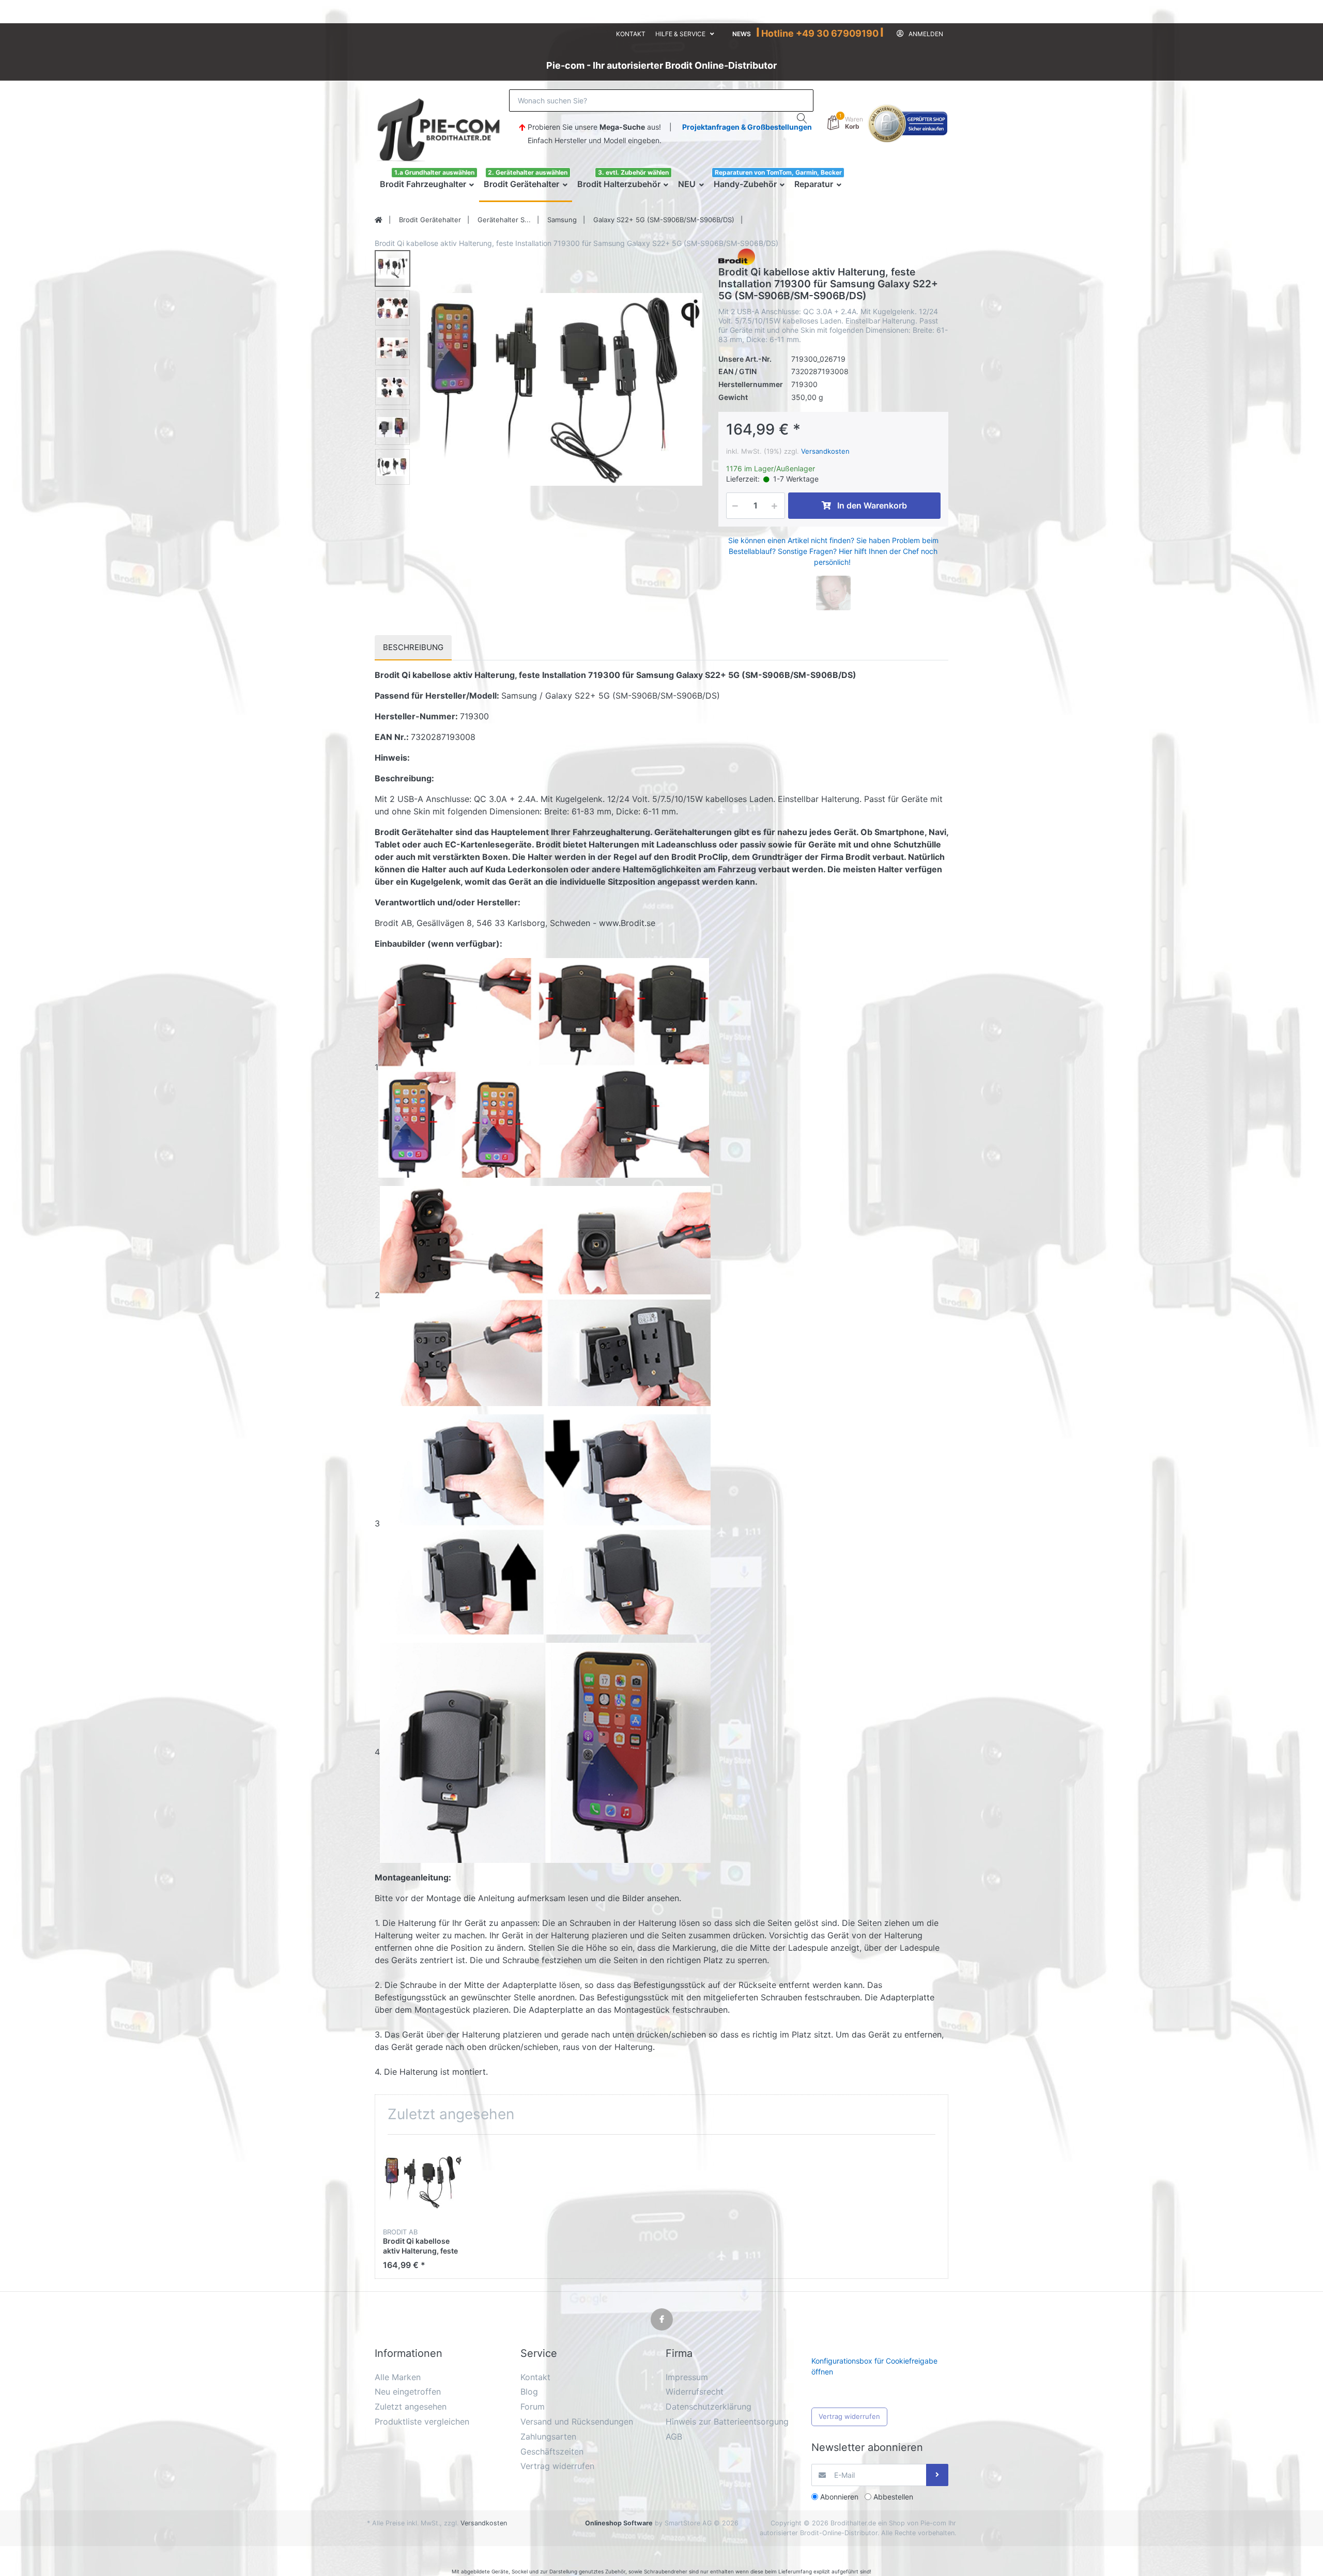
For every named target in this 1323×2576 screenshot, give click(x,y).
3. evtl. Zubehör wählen (633, 172)
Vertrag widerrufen (849, 2416)
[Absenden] (937, 2475)
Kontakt (631, 34)
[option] (561, 390)
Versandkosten (825, 451)
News (742, 34)
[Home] (379, 220)
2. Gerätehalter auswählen (528, 172)
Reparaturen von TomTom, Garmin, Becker (778, 172)
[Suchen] (802, 118)
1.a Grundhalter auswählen (434, 172)
